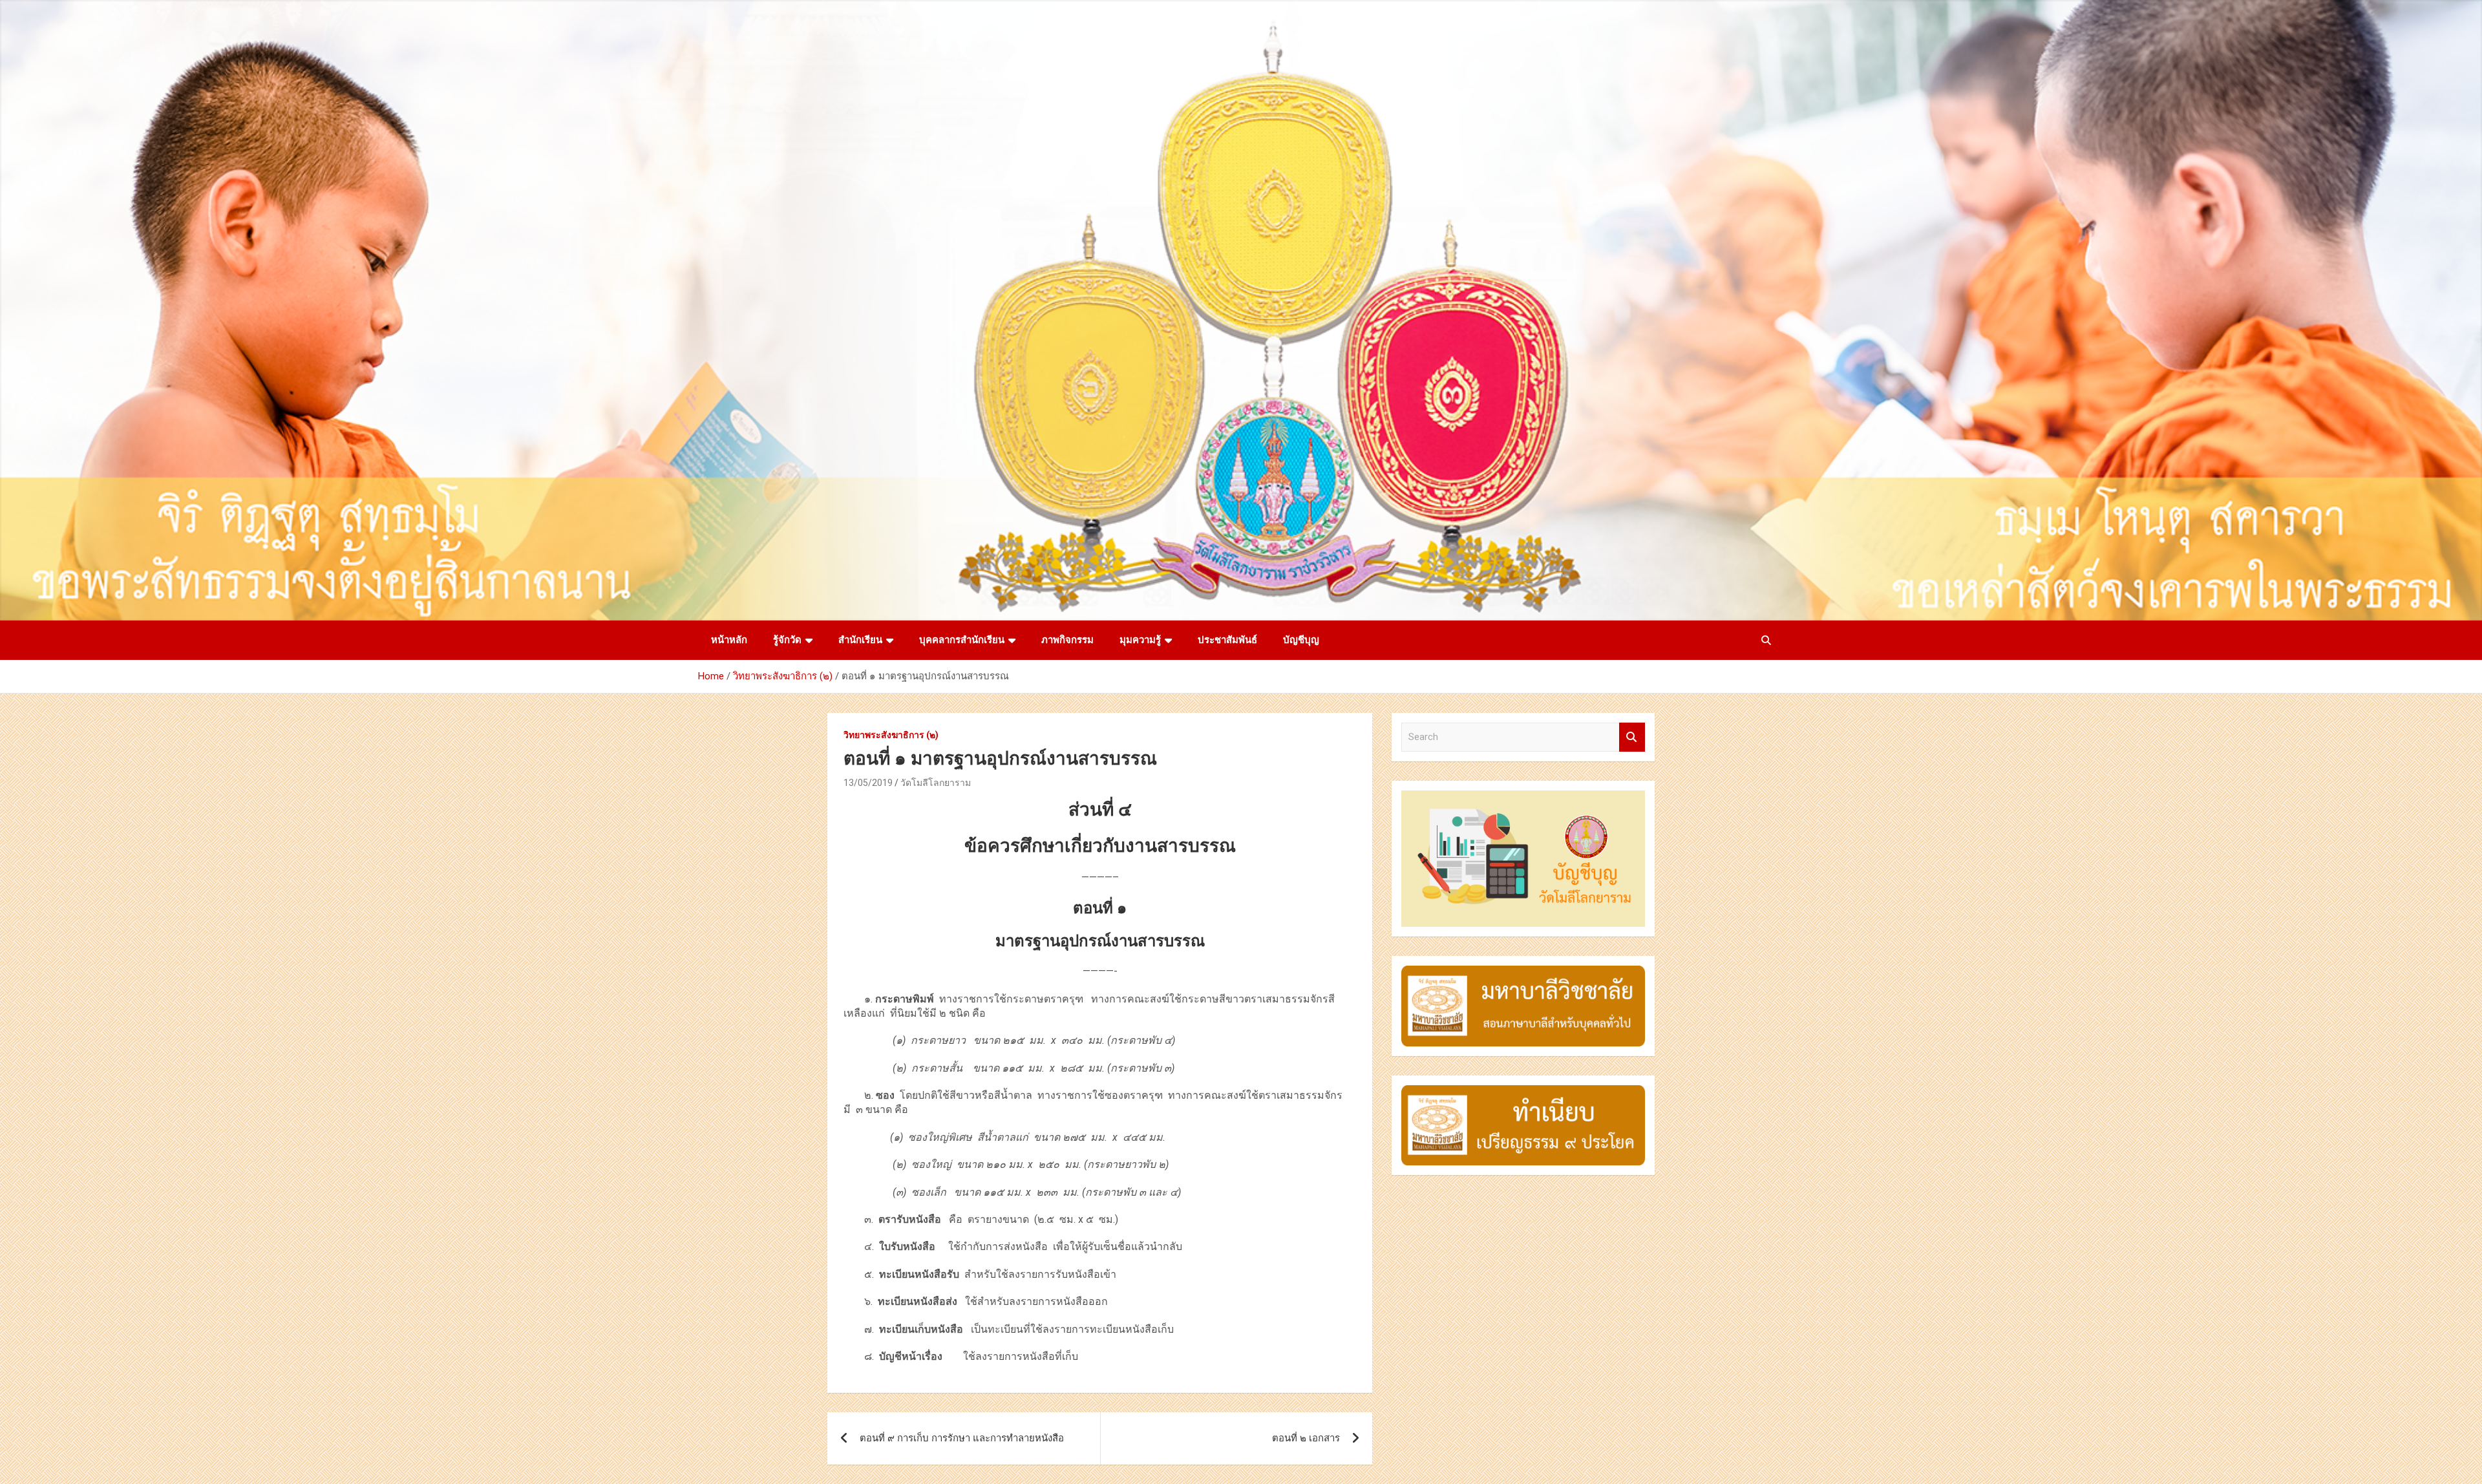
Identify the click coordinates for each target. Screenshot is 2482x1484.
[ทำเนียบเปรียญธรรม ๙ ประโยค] (1523, 1092)
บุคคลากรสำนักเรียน (962, 640)
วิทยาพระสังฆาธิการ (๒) (891, 735)
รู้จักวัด (787, 640)
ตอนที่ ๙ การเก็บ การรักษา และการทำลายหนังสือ (962, 1438)
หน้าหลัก (729, 640)
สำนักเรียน (860, 640)
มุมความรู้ (1140, 640)
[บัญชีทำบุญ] (1523, 797)
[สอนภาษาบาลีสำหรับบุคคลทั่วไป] (1523, 972)
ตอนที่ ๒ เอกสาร (1306, 1438)
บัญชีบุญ (1301, 640)
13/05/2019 (868, 783)
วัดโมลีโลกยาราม (936, 783)
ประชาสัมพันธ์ (1227, 640)
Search (1632, 737)
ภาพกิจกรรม (1067, 640)
